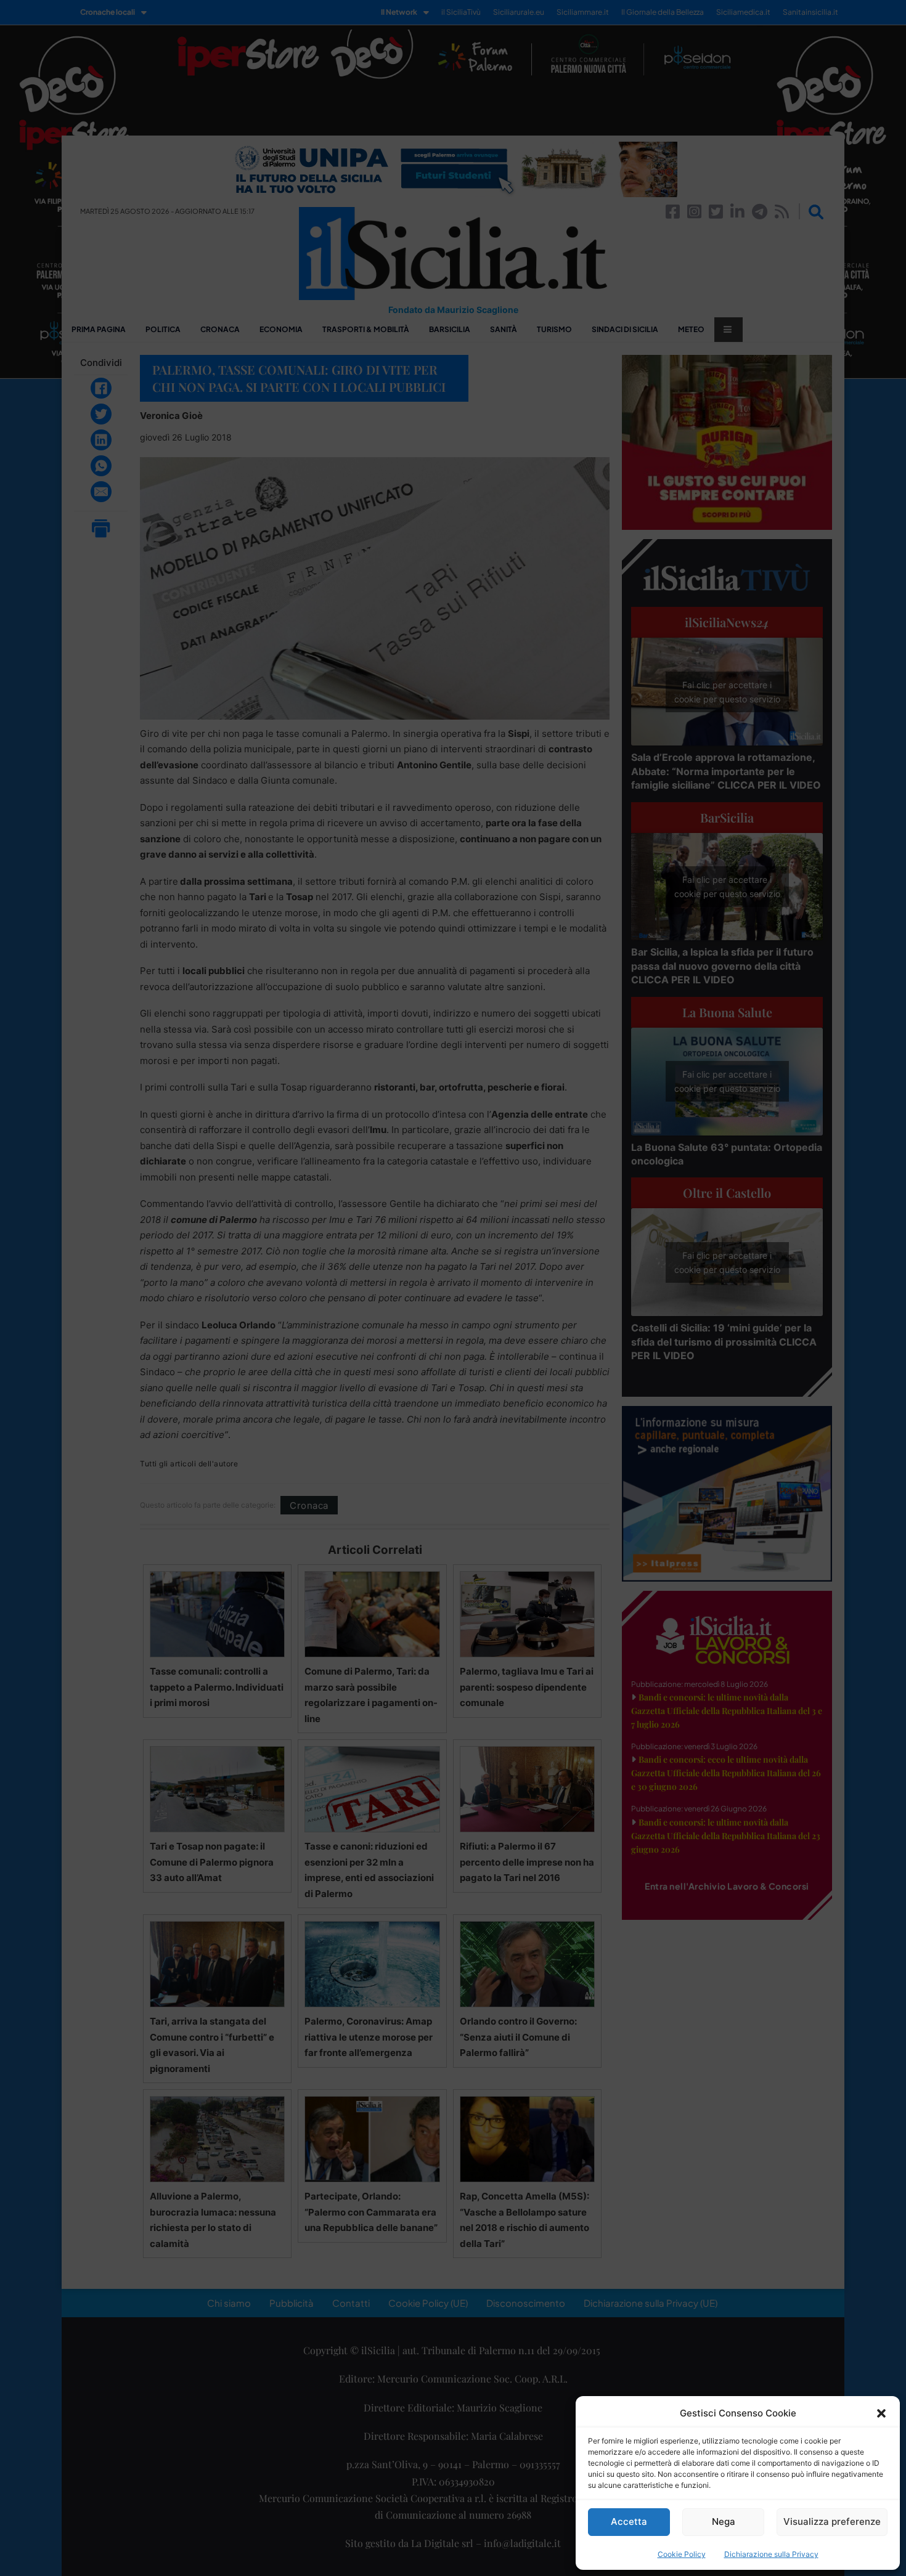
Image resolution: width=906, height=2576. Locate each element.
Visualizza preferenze (832, 2521)
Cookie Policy (682, 2554)
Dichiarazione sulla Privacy (771, 2554)
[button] (881, 2413)
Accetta (629, 2521)
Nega (724, 2521)
